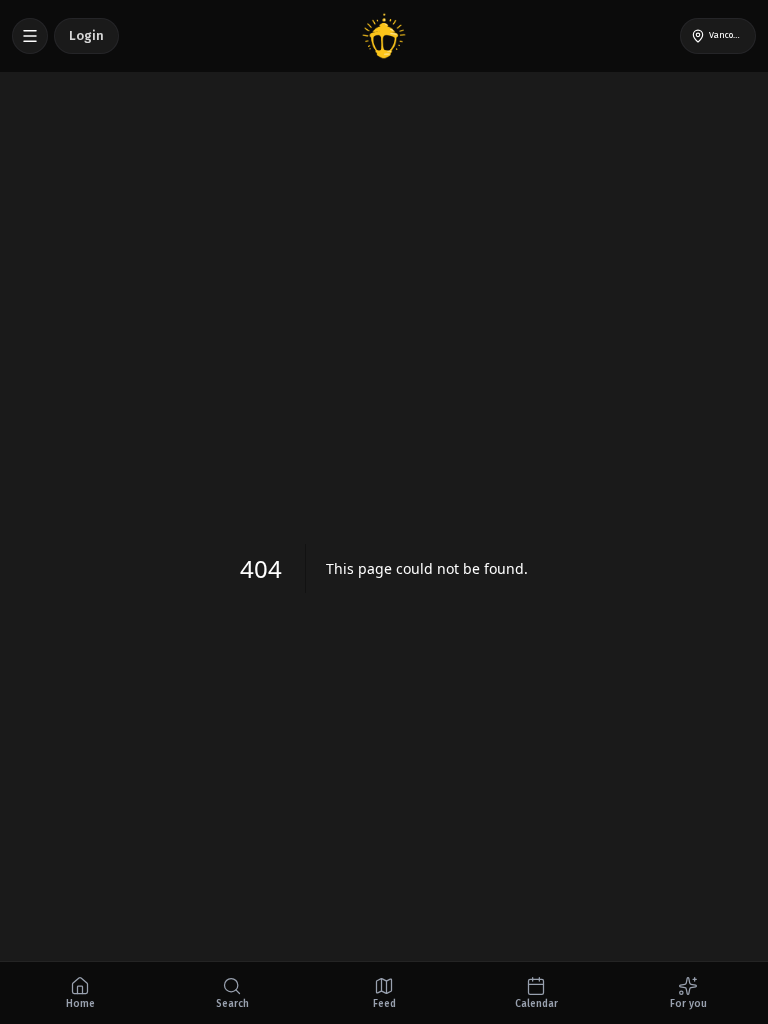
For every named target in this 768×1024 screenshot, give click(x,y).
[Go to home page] (384, 36)
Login (86, 35)
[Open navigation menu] (30, 36)
